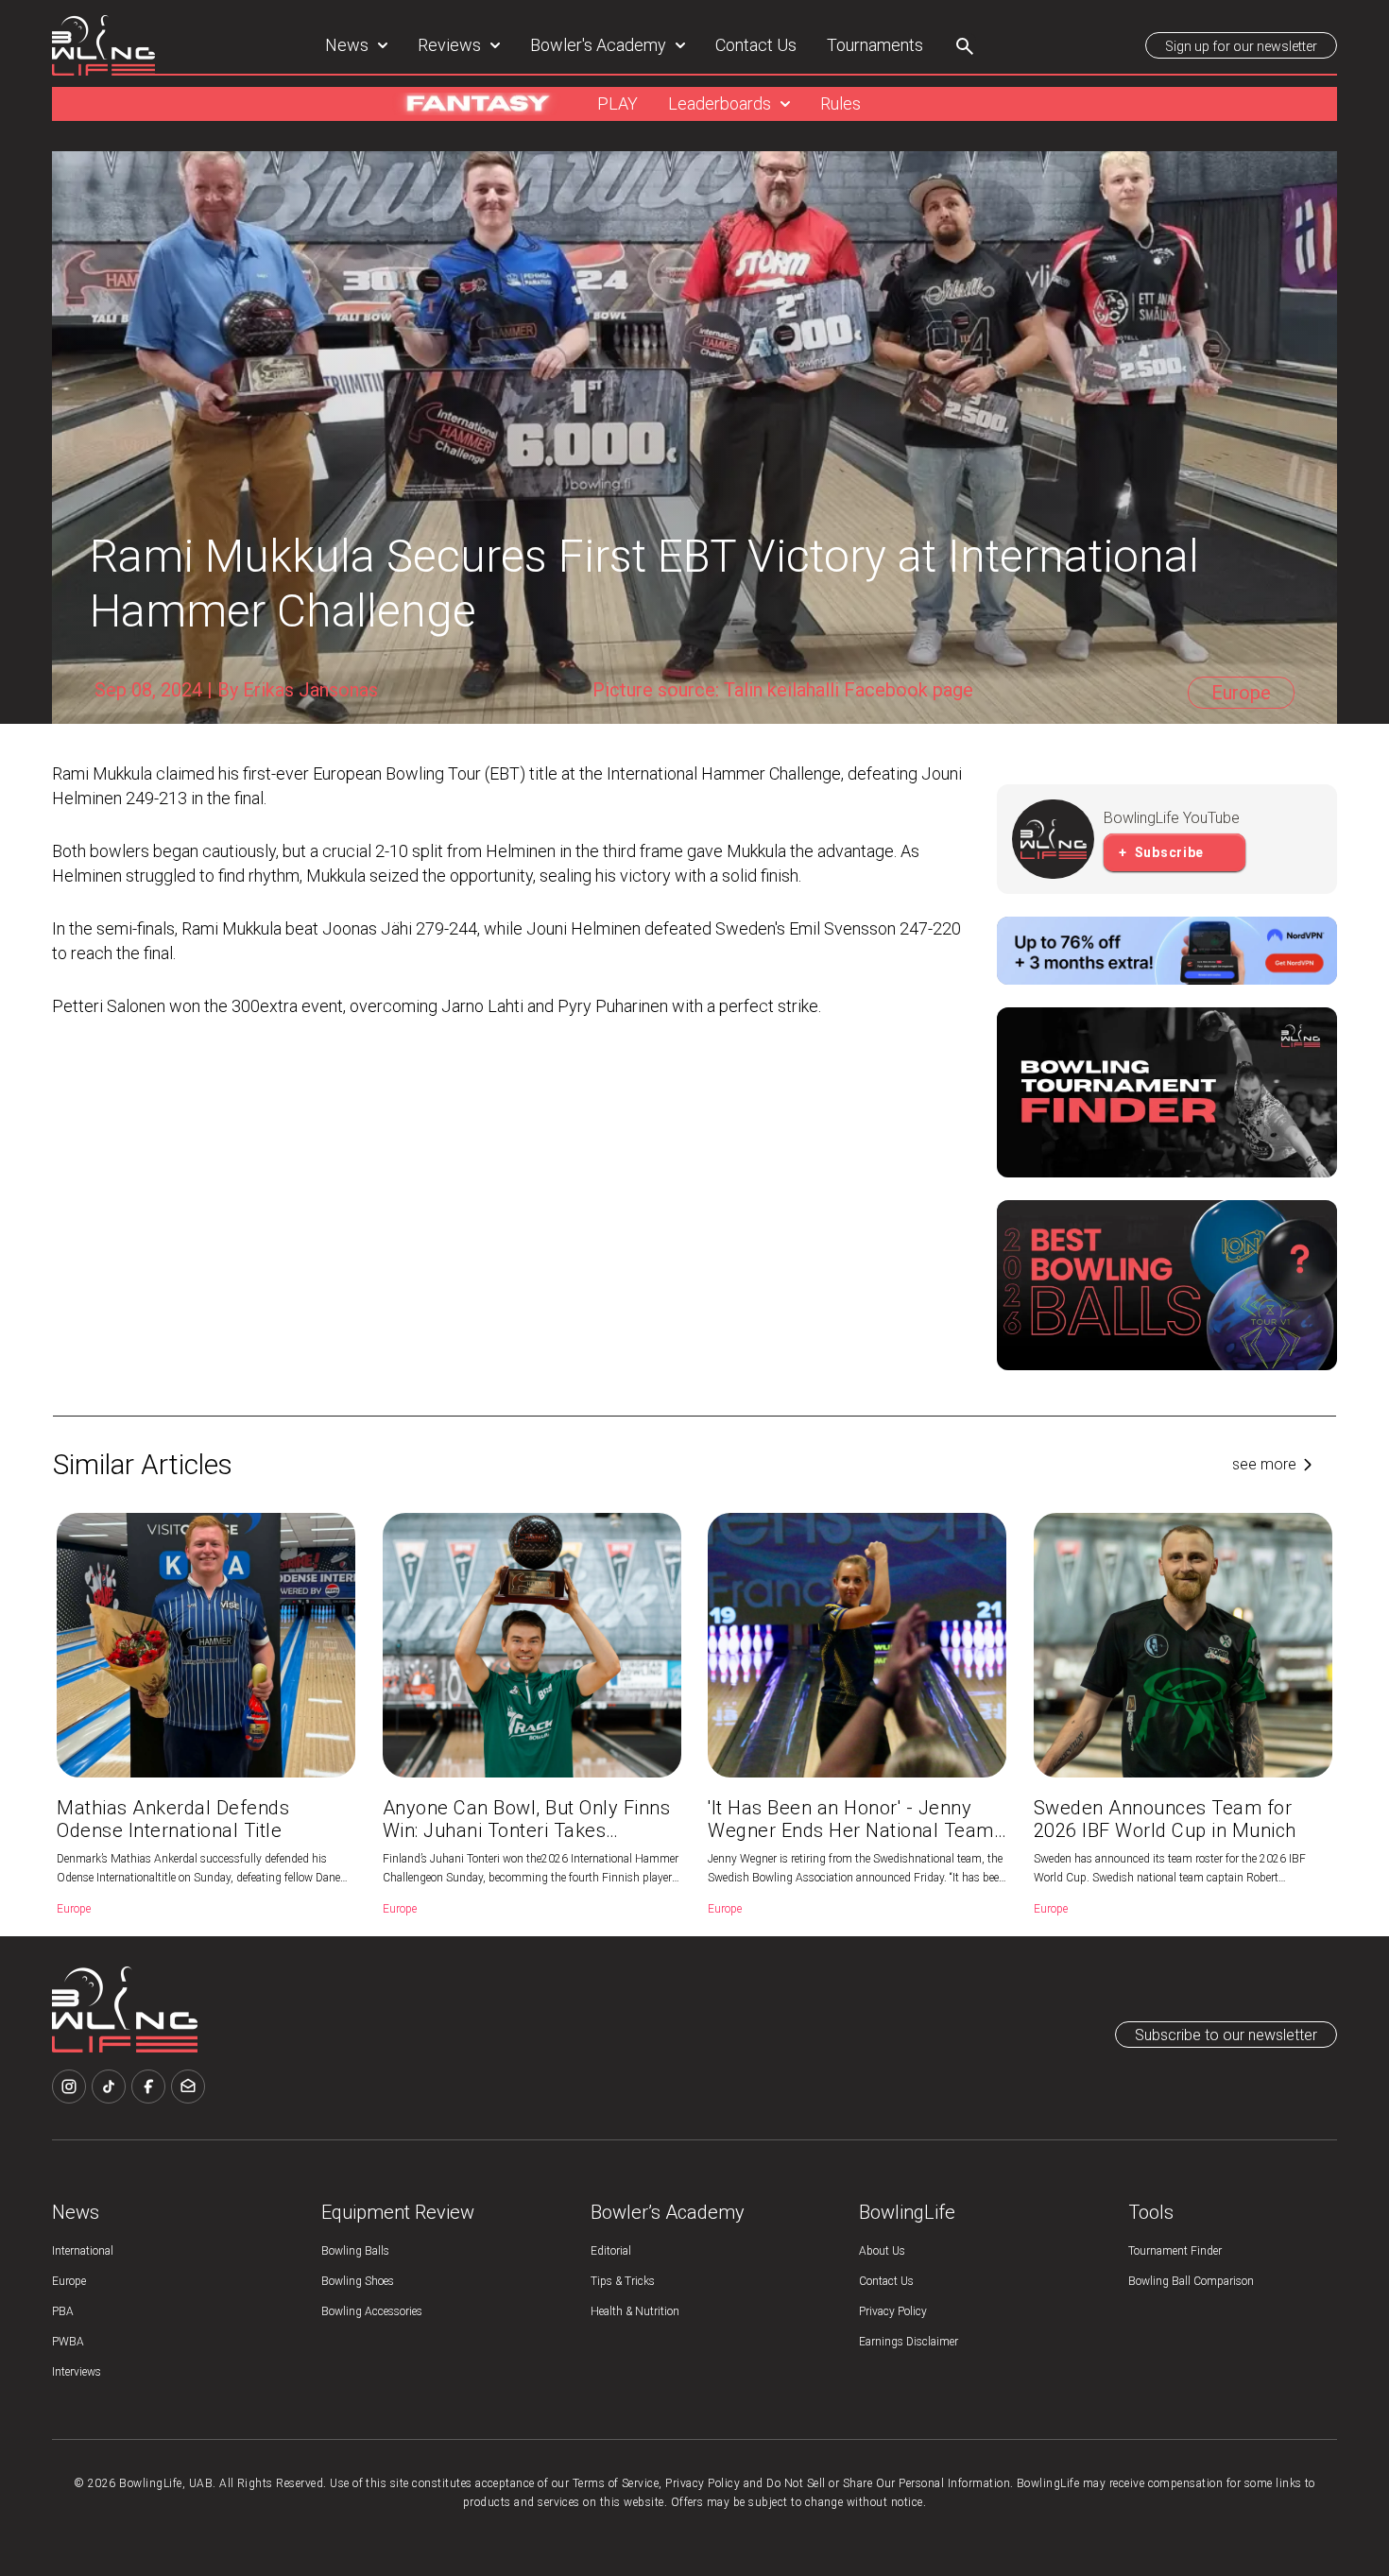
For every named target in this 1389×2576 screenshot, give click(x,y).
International (83, 2251)
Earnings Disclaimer (909, 2342)
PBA (63, 2311)
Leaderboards (720, 103)
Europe (69, 2281)
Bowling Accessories (372, 2311)
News (347, 45)
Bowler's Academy (598, 45)
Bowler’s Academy (668, 2212)
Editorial (611, 2251)
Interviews (77, 2372)
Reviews (449, 45)
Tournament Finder (1175, 2251)
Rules (840, 103)
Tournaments (875, 45)
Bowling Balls (355, 2251)
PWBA (68, 2342)
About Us (882, 2251)
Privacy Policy (893, 2311)
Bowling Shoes (358, 2281)
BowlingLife (907, 2212)
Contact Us (756, 45)
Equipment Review (398, 2212)
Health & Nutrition (635, 2311)
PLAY (617, 103)
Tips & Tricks (623, 2281)
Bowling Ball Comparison (1191, 2281)
